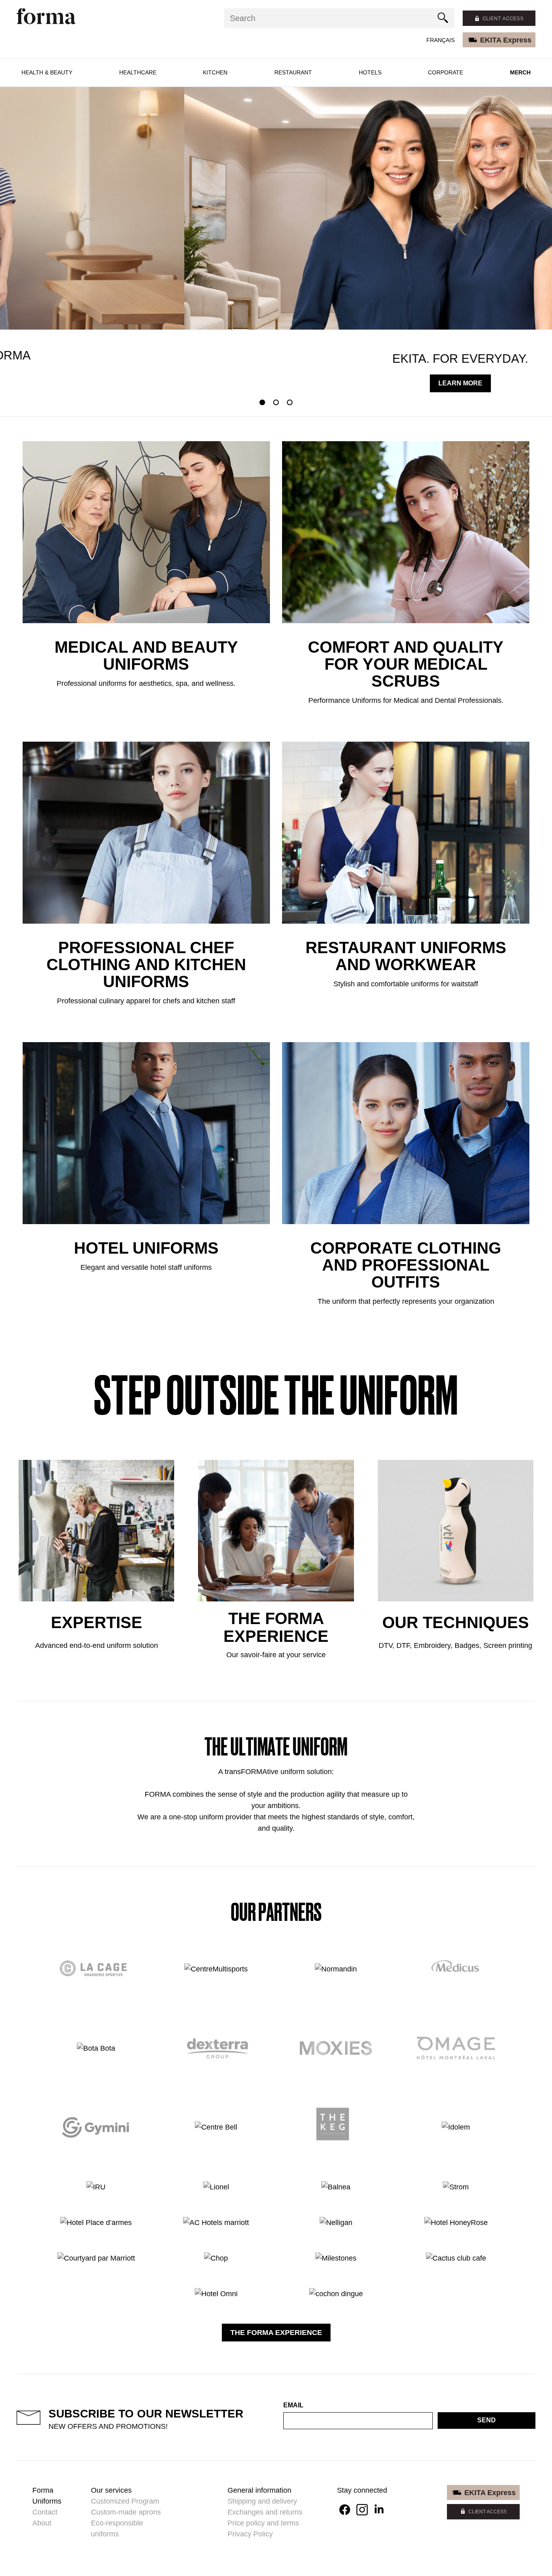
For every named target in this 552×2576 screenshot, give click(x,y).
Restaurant (293, 72)
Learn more (276, 383)
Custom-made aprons (126, 2512)
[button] (262, 402)
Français (440, 40)
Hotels (370, 72)
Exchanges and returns (265, 2512)
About (42, 2523)
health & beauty (47, 72)
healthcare (138, 72)
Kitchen (215, 72)
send (487, 2420)
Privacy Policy (250, 2534)
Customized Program (125, 2501)
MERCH (520, 72)
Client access (503, 18)
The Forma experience (276, 2333)
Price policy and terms (263, 2523)
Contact (45, 2512)
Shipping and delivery (262, 2501)
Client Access (488, 2512)
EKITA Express (506, 40)
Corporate (446, 72)
